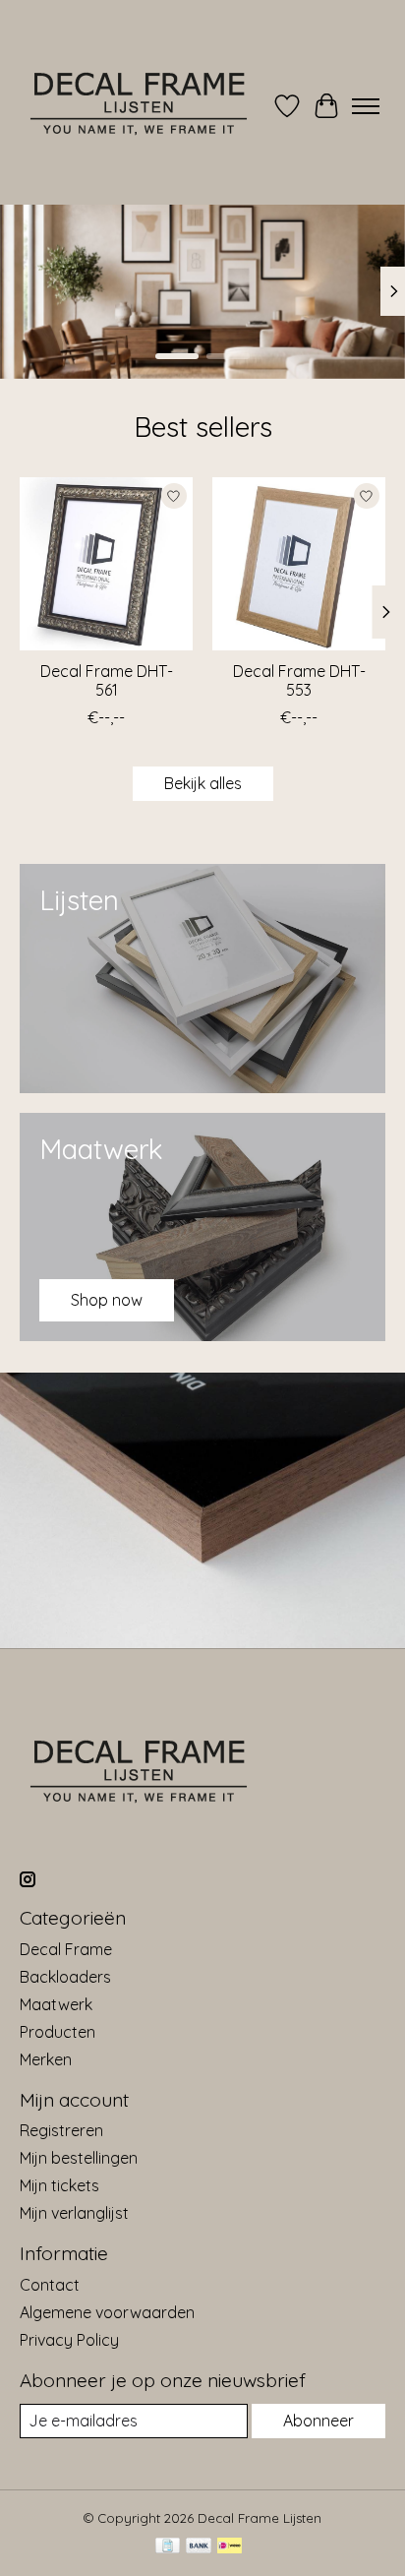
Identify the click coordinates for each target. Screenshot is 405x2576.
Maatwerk (56, 2004)
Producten (58, 2032)
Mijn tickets (59, 2185)
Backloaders (65, 1977)
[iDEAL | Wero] (230, 2547)
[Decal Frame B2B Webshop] (140, 106)
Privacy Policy (69, 2340)
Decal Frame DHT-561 (107, 680)
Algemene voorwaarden (107, 2312)
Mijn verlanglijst (74, 2213)
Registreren (61, 2130)
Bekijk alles (203, 783)
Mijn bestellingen (79, 2158)
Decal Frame (66, 1949)
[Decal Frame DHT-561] (106, 564)
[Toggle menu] (366, 106)
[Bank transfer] (199, 2547)
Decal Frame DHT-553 (299, 680)
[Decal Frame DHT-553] (299, 564)
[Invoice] (168, 2547)
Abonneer (318, 2421)
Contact (50, 2285)
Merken (46, 2059)
